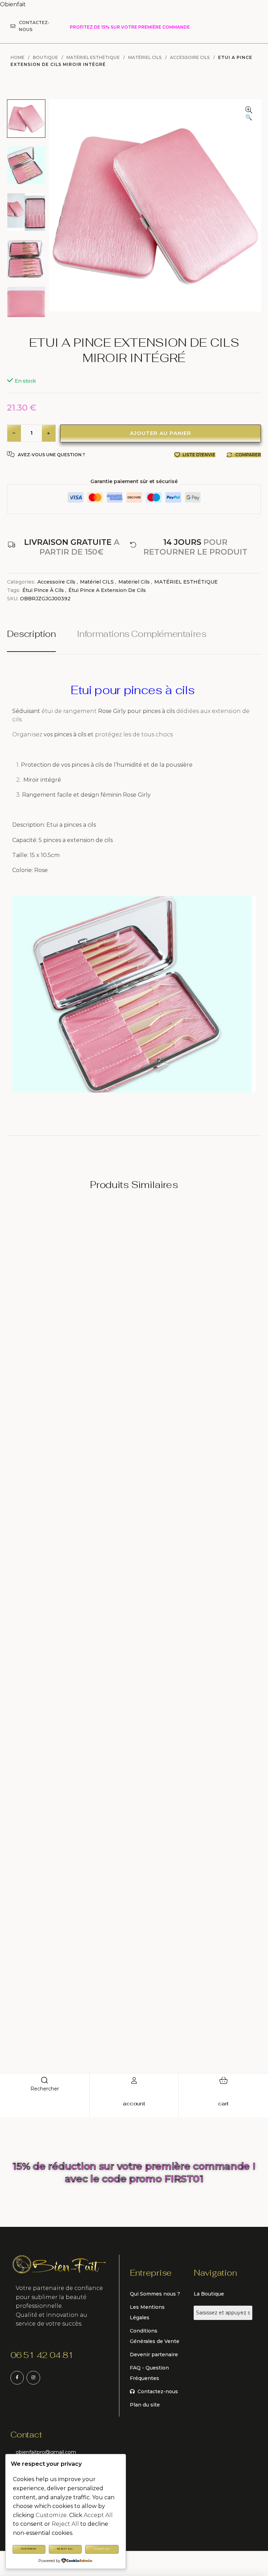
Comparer (248, 455)
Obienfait (13, 4)
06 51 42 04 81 (42, 2355)
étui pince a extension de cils (107, 590)
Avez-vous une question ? (51, 455)
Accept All (102, 2549)
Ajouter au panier (161, 433)
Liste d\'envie (199, 455)
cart (223, 2104)
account (134, 2104)
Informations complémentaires (142, 634)
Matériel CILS (97, 582)
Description (31, 634)
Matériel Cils (145, 57)
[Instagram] (33, 2378)
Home (17, 57)
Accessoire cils (190, 57)
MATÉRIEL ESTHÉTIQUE (93, 57)
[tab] (36, 640)
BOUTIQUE (45, 57)
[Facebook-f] (17, 2378)
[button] (249, 114)
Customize (29, 2549)
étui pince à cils (43, 590)
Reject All (65, 2549)
